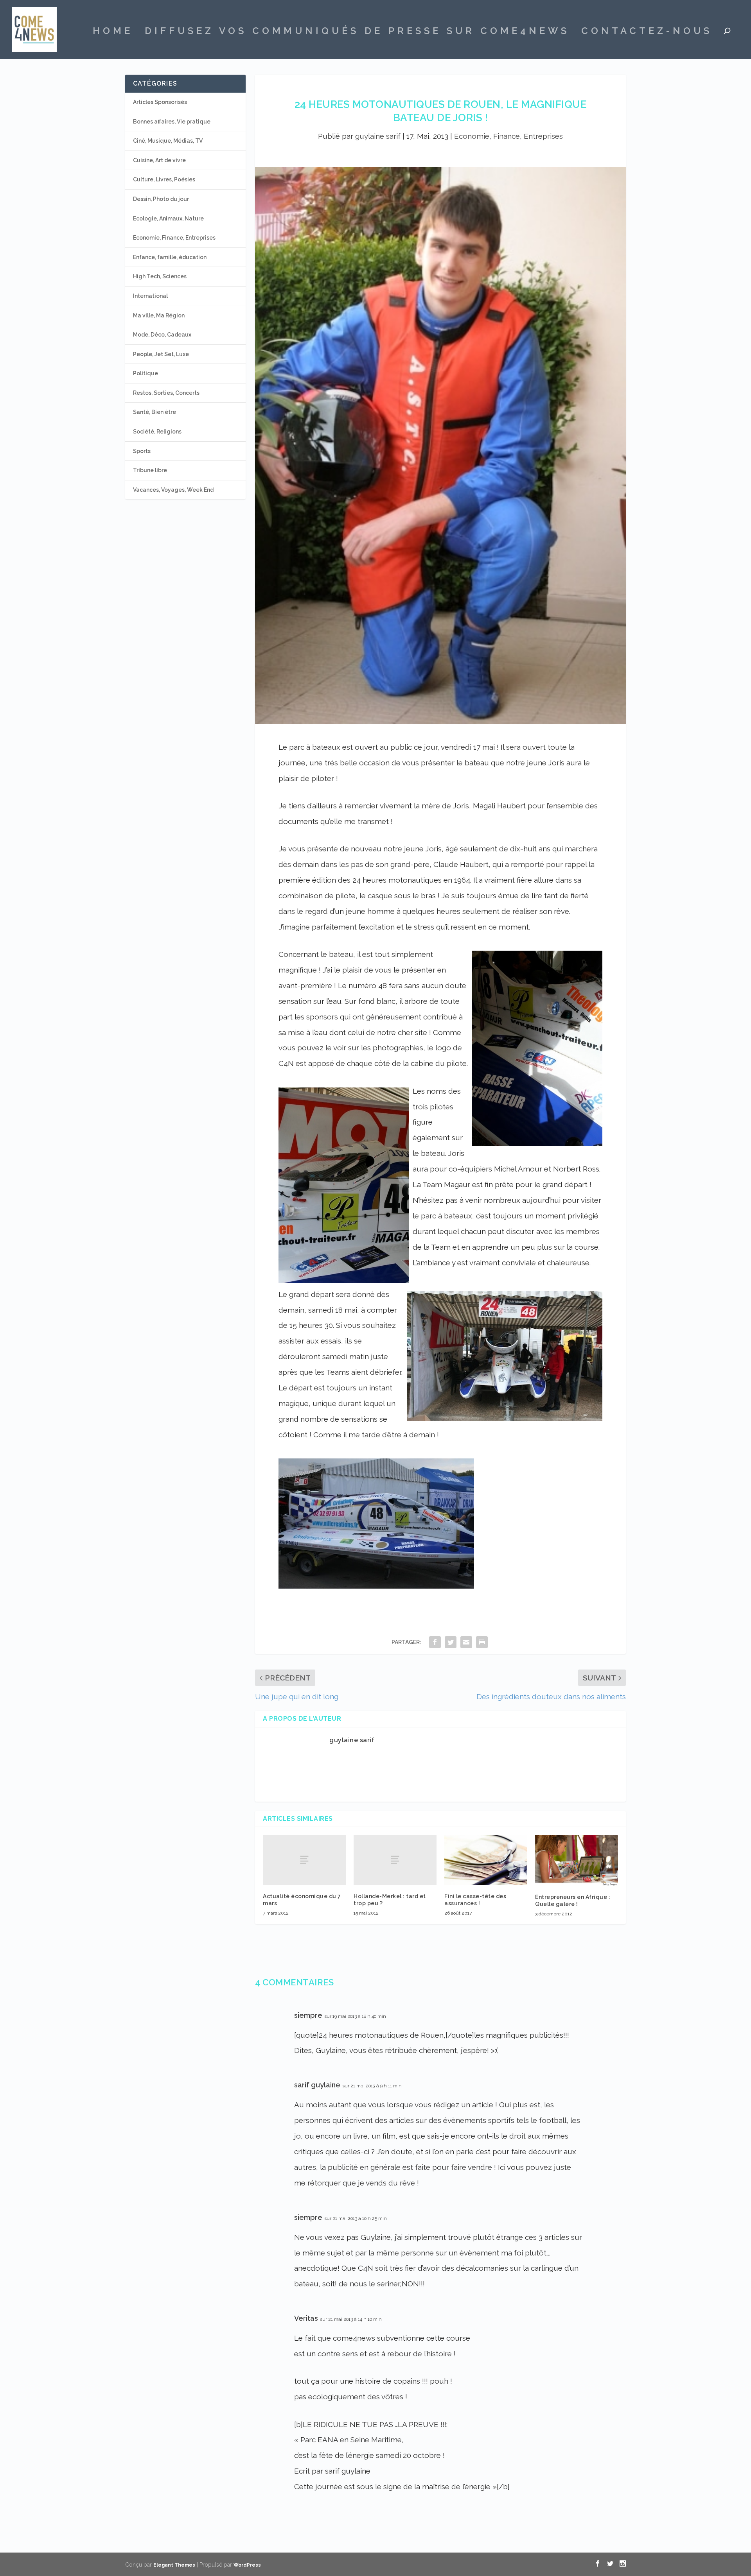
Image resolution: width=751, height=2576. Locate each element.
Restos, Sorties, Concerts (166, 393)
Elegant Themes (174, 2565)
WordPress (247, 2565)
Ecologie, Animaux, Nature (168, 219)
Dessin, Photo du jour (161, 199)
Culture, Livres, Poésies (164, 179)
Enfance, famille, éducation (170, 257)
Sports (142, 451)
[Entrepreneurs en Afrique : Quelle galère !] (577, 1860)
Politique (146, 373)
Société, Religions (157, 432)
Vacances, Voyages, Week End (173, 490)
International (150, 296)
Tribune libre (150, 470)
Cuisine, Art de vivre (159, 160)
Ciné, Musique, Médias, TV (168, 141)
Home (113, 32)
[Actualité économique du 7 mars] (304, 1860)
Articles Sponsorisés (160, 102)
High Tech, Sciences (160, 276)
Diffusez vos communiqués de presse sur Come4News (357, 32)
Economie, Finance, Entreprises (508, 136)
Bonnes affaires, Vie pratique (172, 122)
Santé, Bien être (155, 412)
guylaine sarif (378, 136)
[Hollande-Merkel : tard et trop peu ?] (395, 1860)
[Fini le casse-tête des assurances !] (486, 1860)
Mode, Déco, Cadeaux (162, 335)
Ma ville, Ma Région (159, 315)
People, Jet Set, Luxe (161, 354)
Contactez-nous (647, 32)
